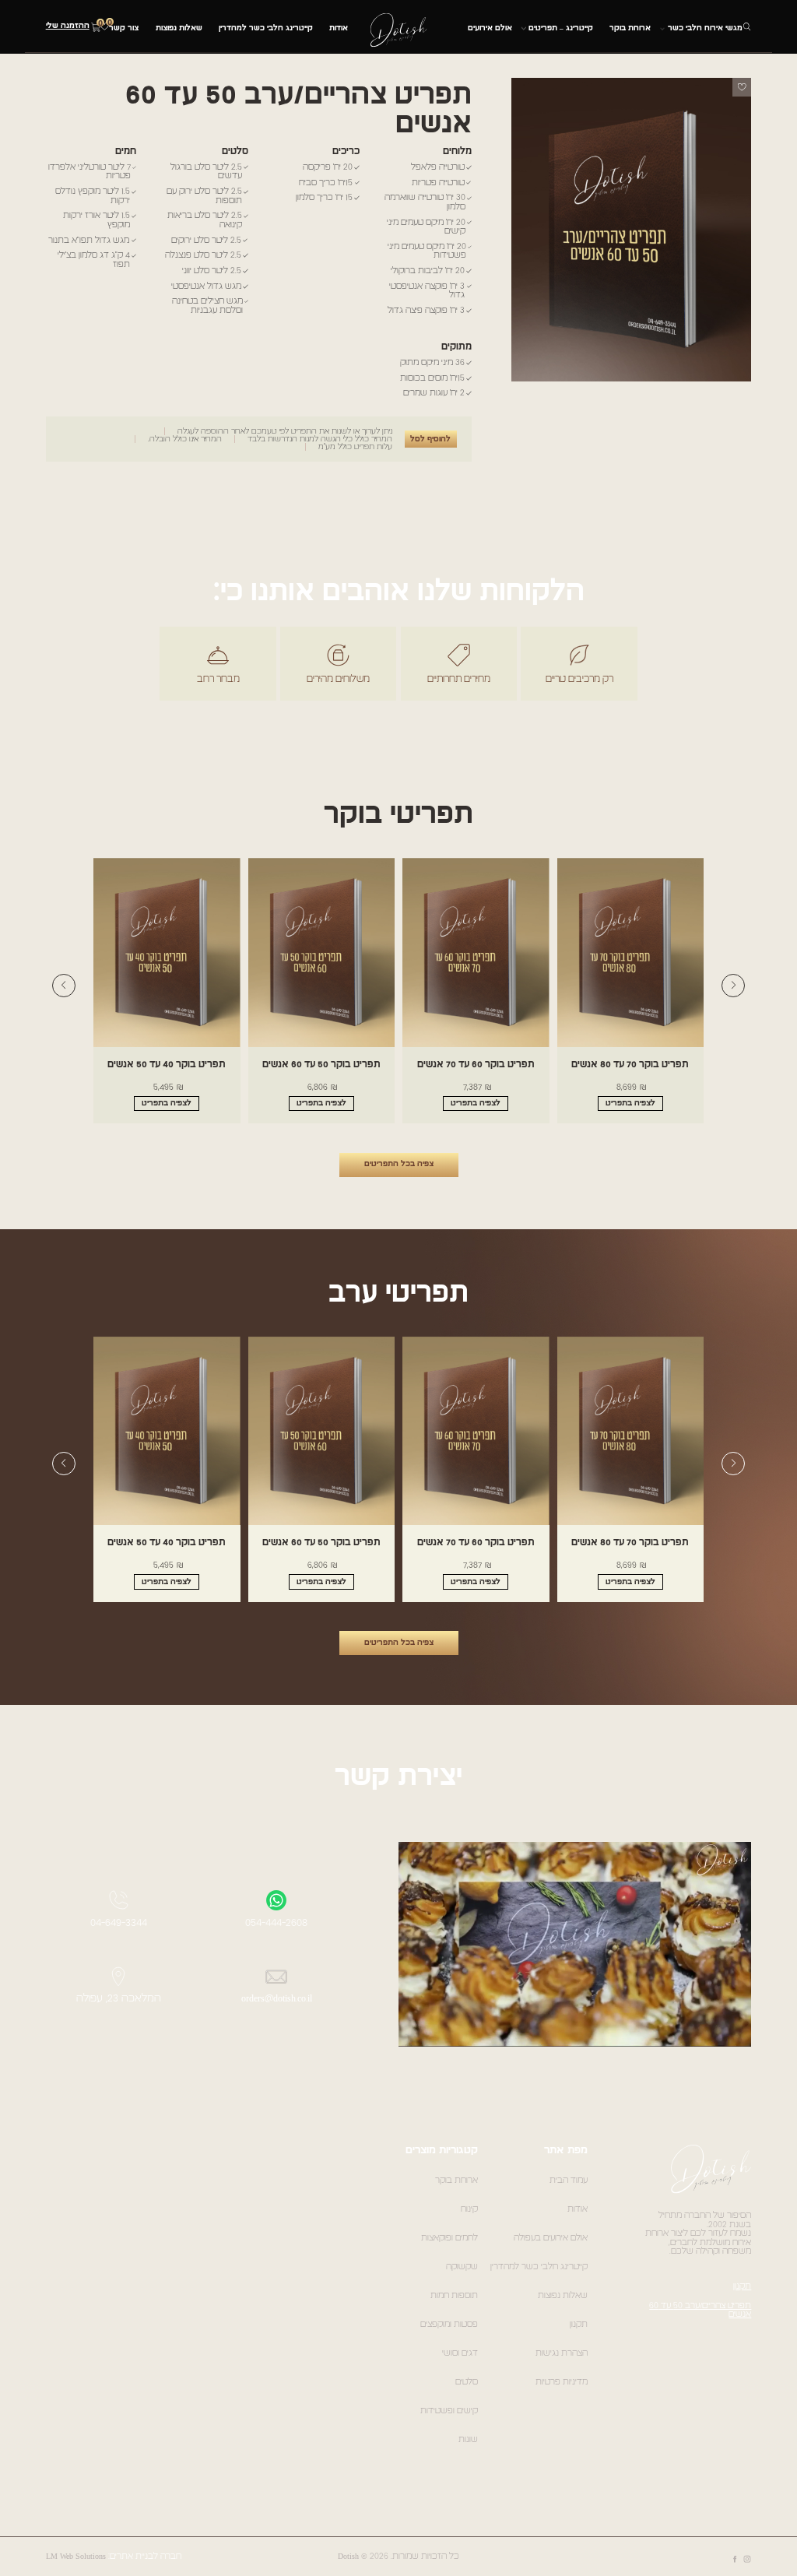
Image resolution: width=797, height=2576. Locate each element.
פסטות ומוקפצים (449, 2324)
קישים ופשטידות (449, 2411)
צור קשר (124, 28)
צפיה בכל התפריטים (399, 1164)
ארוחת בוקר (630, 28)
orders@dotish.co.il (277, 1998)
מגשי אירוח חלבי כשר (705, 28)
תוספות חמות (454, 2295)
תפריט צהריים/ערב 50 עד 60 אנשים (700, 2310)
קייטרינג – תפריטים (561, 28)
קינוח (469, 2209)
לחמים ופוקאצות (449, 2238)
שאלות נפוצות (179, 28)
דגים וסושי (460, 2353)
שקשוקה (462, 2267)
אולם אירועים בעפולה (551, 2238)
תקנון (742, 2286)
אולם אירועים (490, 28)
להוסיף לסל (430, 439)
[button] (733, 986)
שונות (468, 2439)
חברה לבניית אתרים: (145, 2556)
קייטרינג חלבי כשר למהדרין (266, 28)
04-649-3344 (119, 1923)
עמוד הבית (569, 2180)
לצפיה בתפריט (630, 1103)
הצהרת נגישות (562, 2353)
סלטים (467, 2382)
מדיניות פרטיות (562, 2382)
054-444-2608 (276, 1923)
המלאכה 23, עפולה (119, 1998)
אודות (339, 28)
